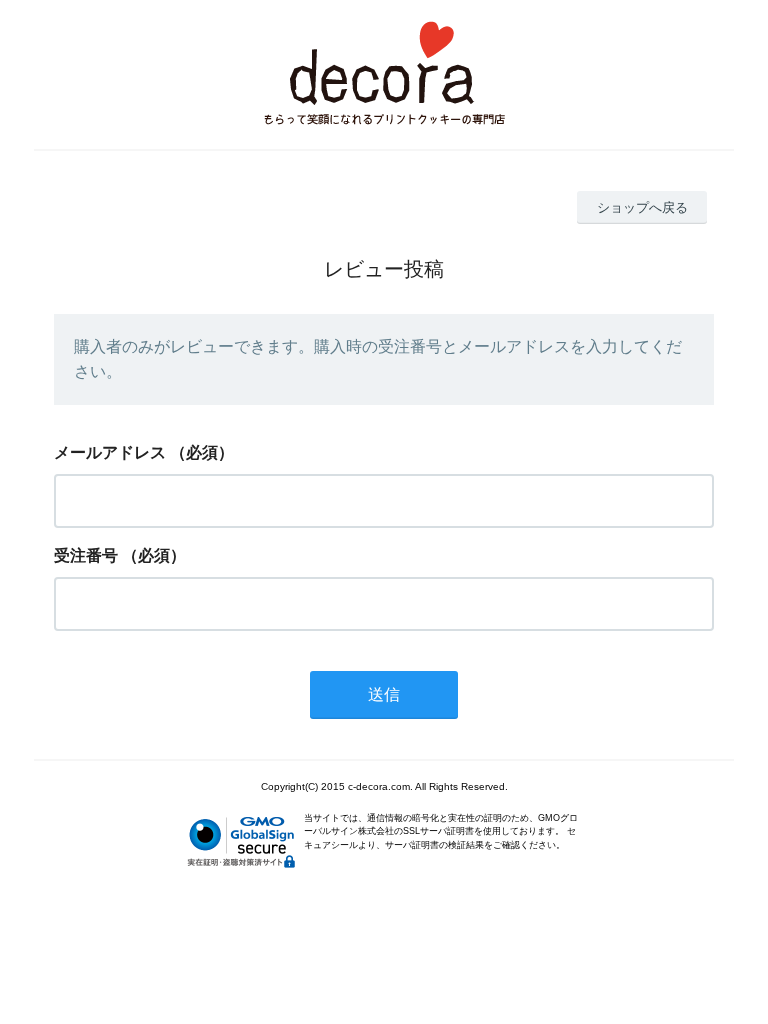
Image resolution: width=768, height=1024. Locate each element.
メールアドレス (110, 452)
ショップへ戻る (642, 207)
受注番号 (86, 555)
